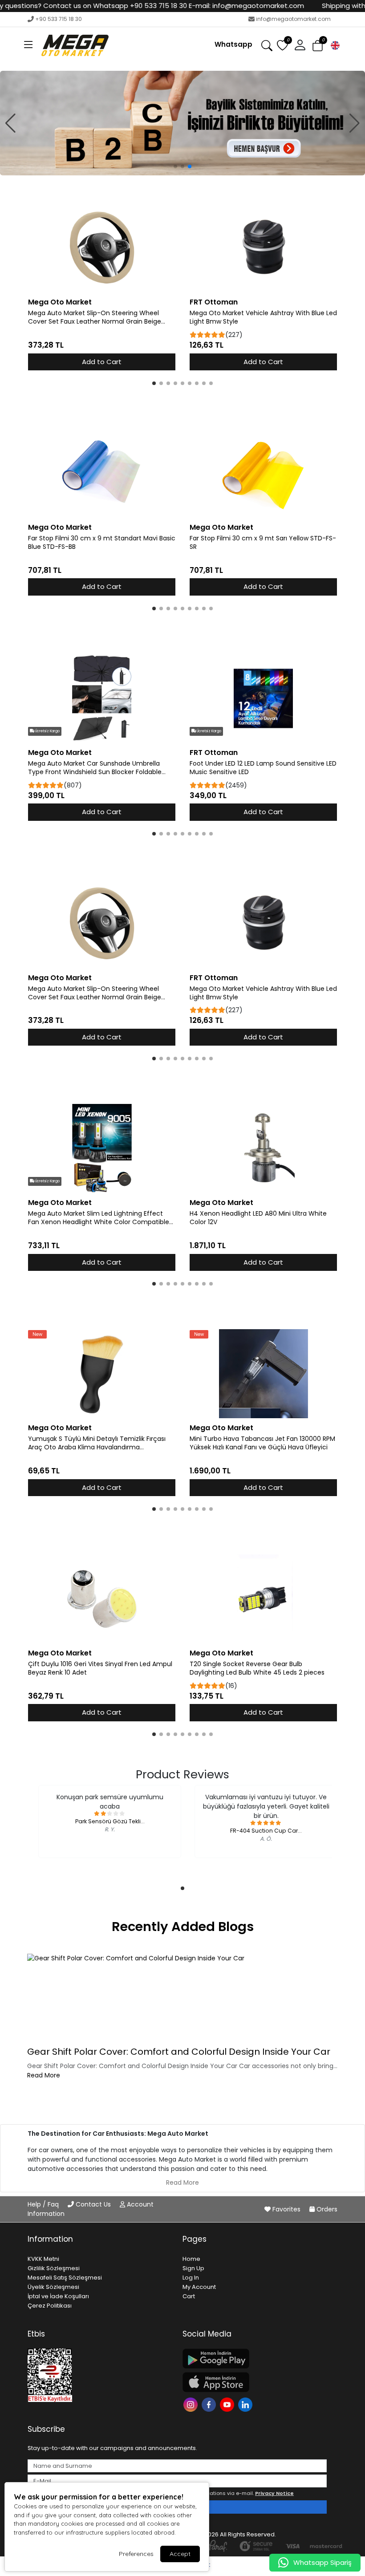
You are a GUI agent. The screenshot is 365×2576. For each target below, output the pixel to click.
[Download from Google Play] (255, 2359)
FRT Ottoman (214, 302)
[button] (28, 45)
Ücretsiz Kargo (47, 731)
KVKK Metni (43, 2259)
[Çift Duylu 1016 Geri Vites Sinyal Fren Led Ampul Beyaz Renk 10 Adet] (102, 1599)
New (37, 1334)
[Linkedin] (246, 2404)
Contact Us (93, 2204)
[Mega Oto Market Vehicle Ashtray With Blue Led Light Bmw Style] (263, 248)
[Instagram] (192, 2404)
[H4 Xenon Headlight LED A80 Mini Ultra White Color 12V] (263, 1148)
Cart (189, 2296)
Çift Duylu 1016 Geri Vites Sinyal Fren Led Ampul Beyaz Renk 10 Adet (100, 1668)
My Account (199, 2287)
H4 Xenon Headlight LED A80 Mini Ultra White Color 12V (258, 1218)
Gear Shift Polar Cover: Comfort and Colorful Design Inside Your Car (179, 2052)
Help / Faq (44, 2204)
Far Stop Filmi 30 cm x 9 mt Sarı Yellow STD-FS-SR (263, 543)
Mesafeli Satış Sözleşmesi (65, 2278)
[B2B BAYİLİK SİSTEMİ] (182, 123)
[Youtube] (228, 2404)
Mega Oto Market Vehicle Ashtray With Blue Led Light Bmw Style (263, 317)
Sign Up (193, 2268)
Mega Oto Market (60, 302)
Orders (326, 2209)
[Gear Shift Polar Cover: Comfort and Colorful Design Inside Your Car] (182, 1998)
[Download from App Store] (255, 2382)
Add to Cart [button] (102, 362)
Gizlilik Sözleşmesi (54, 2268)
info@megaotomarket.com (293, 19)
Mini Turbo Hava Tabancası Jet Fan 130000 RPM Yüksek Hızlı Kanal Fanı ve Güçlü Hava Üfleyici (262, 1443)
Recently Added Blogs (183, 1927)
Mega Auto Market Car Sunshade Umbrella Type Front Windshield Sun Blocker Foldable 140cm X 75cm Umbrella (95, 768)
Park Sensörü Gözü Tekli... (110, 1821)
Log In (191, 2278)
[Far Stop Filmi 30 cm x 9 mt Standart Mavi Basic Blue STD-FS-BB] (102, 473)
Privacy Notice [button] (274, 2493)
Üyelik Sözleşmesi (53, 2287)
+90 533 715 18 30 (59, 19)
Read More (44, 2075)
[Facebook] (210, 2404)
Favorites (286, 2209)
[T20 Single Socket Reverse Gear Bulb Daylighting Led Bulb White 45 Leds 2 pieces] (263, 1599)
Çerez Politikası (50, 2306)
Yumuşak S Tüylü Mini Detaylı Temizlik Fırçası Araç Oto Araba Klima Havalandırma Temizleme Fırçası (97, 1443)
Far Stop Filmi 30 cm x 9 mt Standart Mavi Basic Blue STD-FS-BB (102, 543)
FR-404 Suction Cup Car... (266, 1831)
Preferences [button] (136, 2554)
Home (191, 2259)
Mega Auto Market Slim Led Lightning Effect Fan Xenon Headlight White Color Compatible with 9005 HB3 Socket (99, 1218)
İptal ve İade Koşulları (58, 2296)
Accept (180, 2554)
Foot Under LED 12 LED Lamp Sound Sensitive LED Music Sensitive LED (263, 768)
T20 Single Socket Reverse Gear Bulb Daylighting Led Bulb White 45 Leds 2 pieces (257, 1668)
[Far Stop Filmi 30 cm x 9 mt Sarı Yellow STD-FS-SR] (263, 473)
